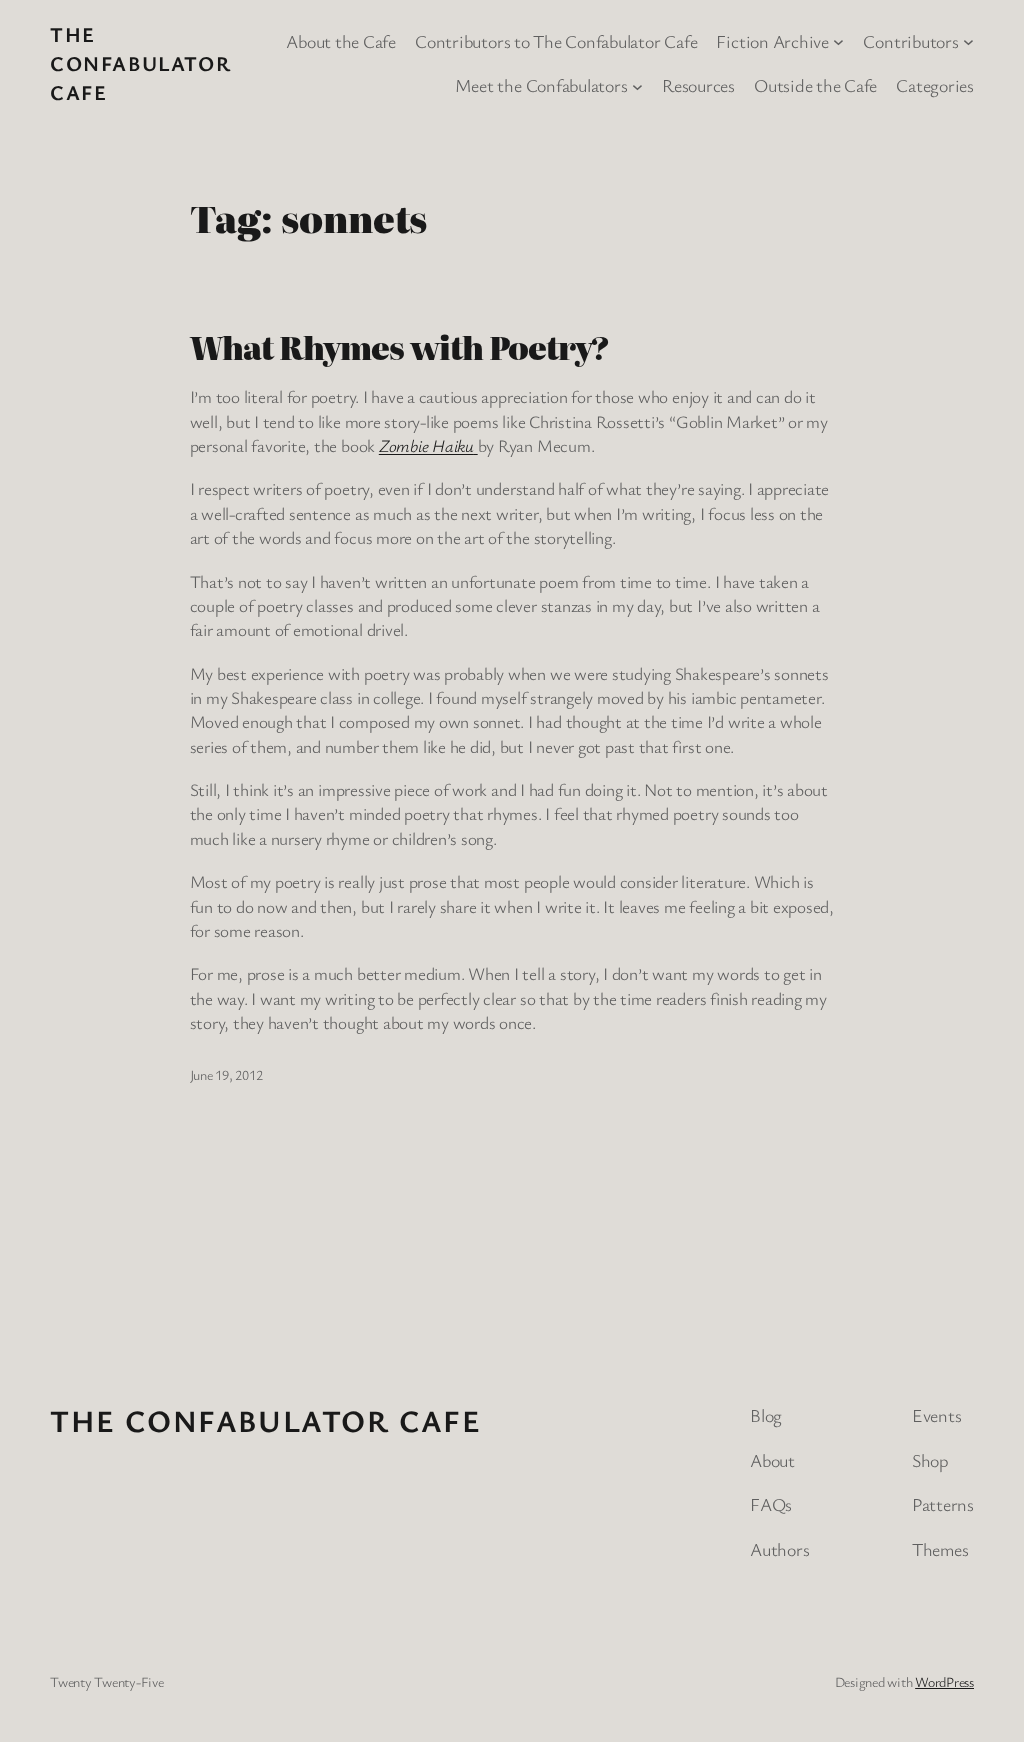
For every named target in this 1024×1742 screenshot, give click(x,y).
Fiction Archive (772, 41)
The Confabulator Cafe (140, 63)
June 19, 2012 (226, 1074)
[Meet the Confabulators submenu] (637, 85)
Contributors (910, 41)
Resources (698, 85)
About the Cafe (341, 41)
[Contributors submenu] (968, 41)
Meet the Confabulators (541, 85)
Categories (935, 85)
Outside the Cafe (815, 85)
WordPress (944, 1681)
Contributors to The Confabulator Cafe (556, 41)
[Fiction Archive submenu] (838, 41)
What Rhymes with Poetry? (399, 347)
